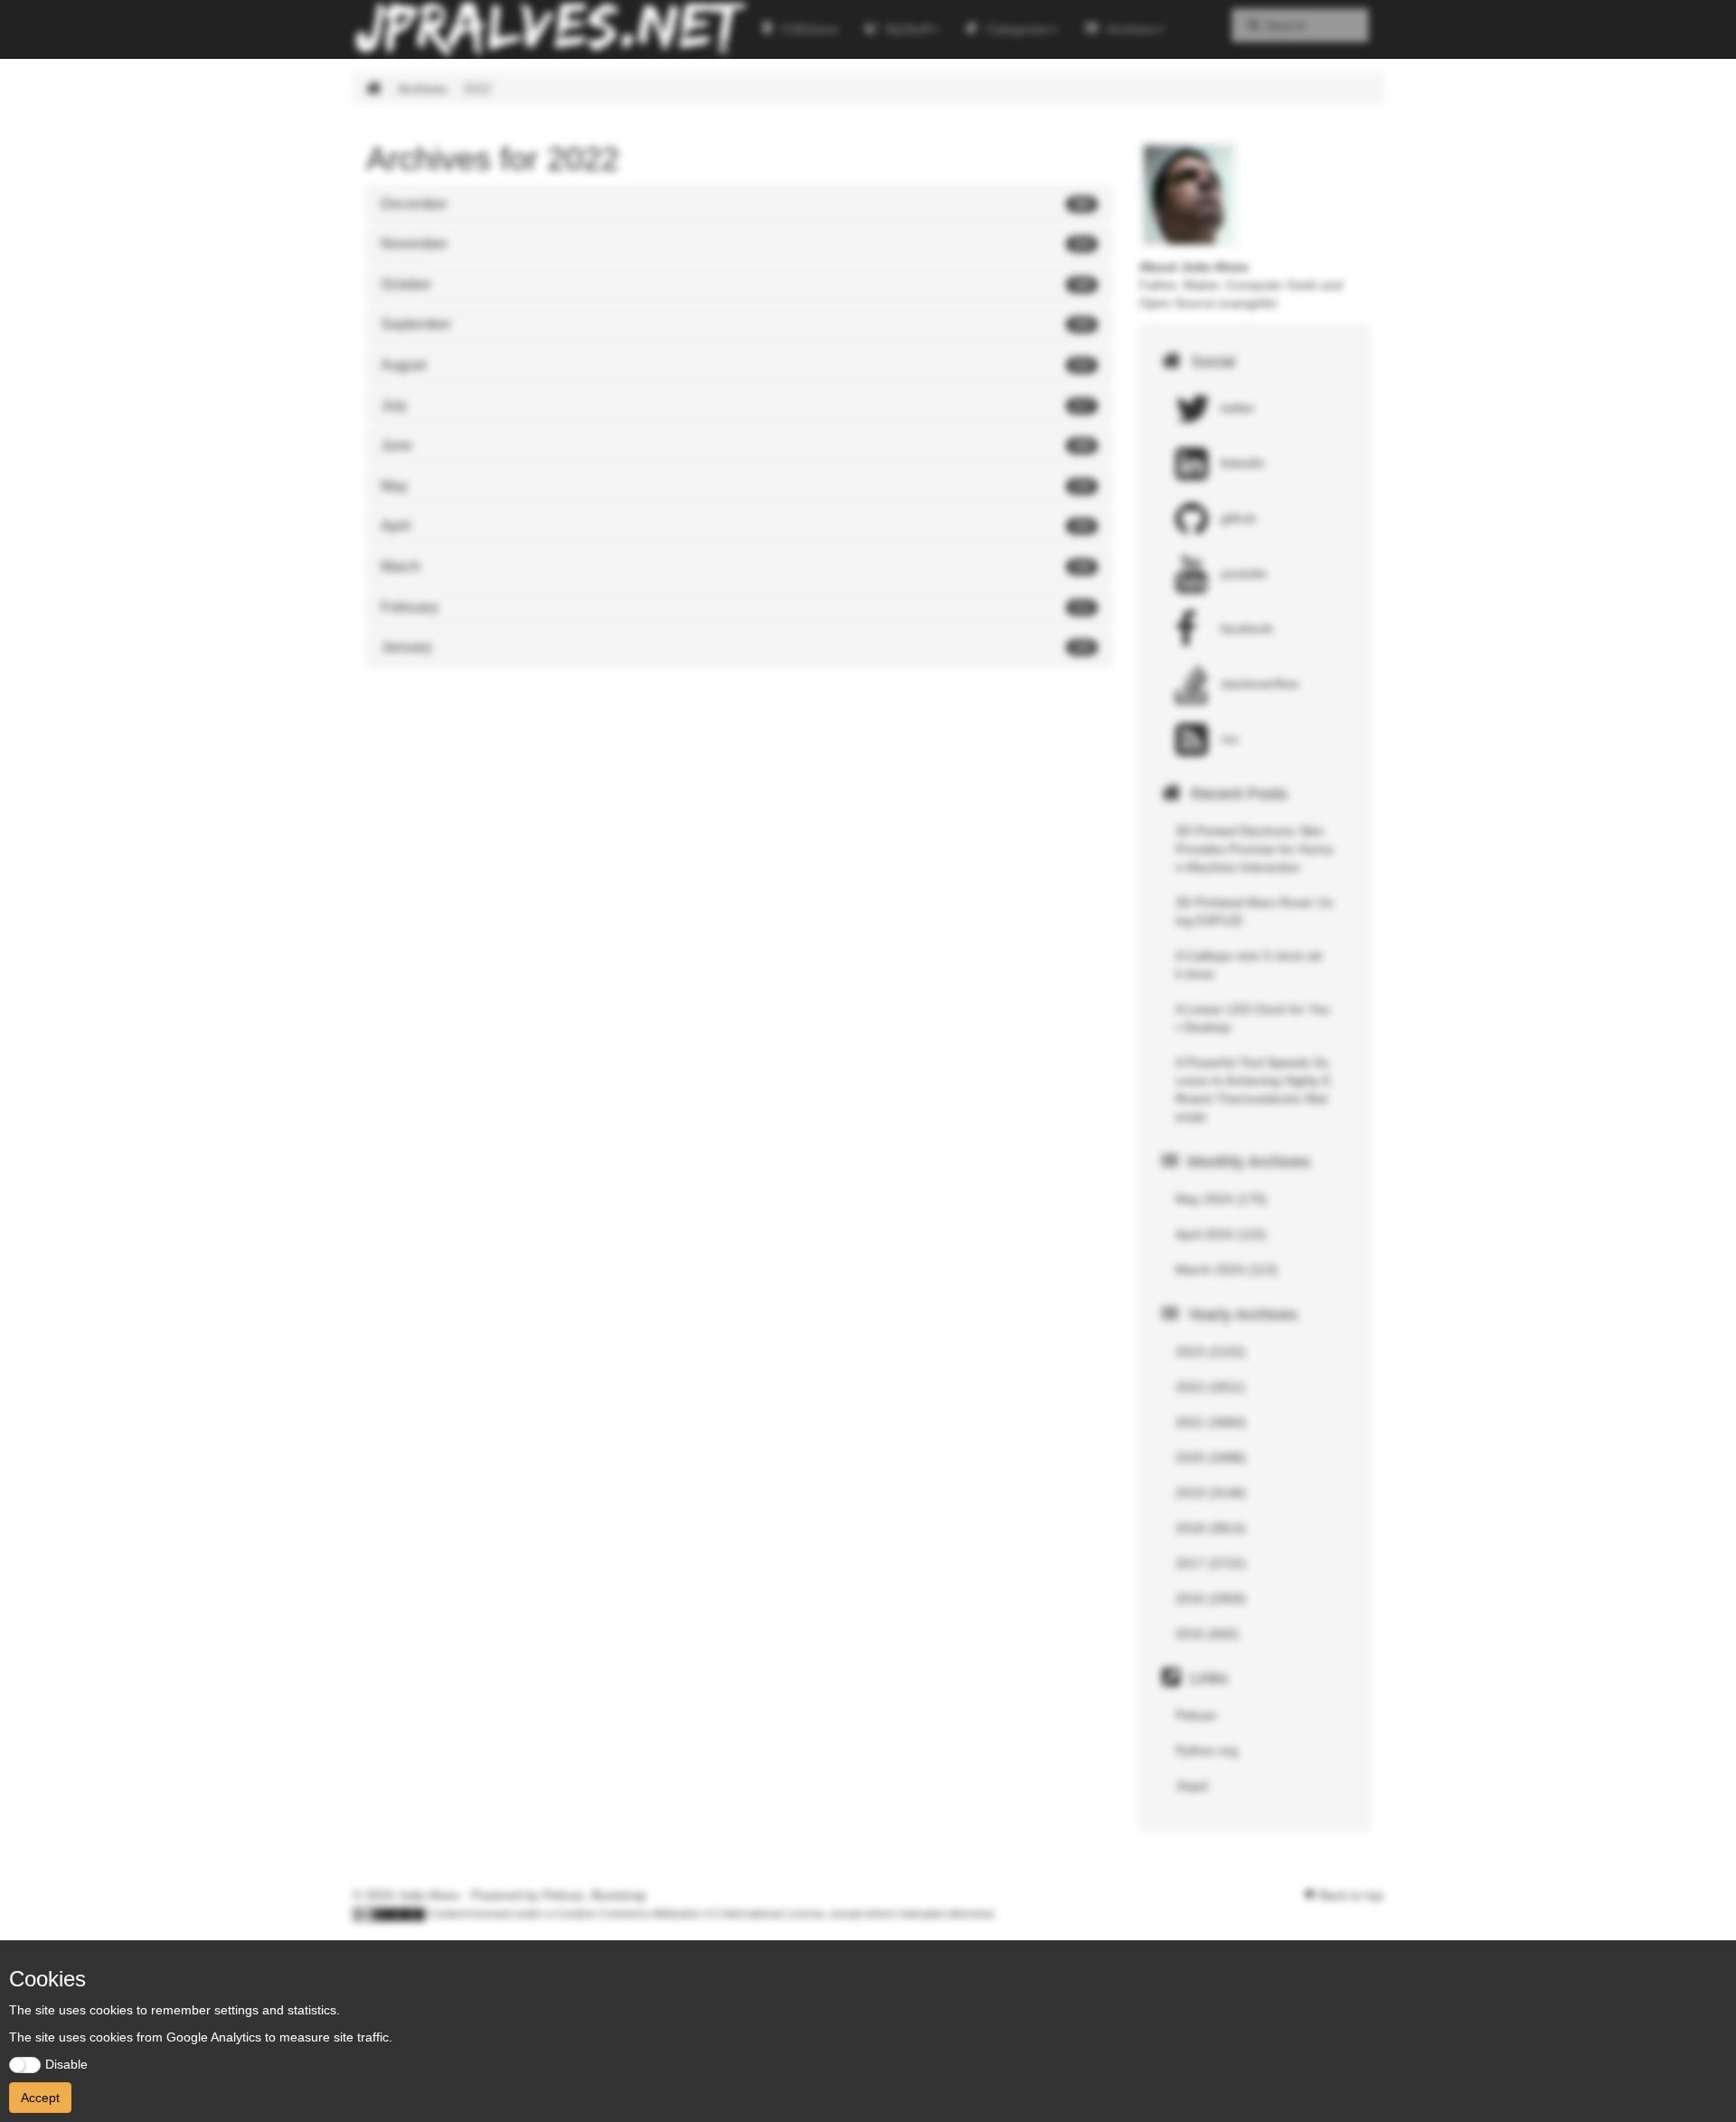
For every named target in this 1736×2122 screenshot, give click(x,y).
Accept (40, 2098)
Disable (66, 2064)
